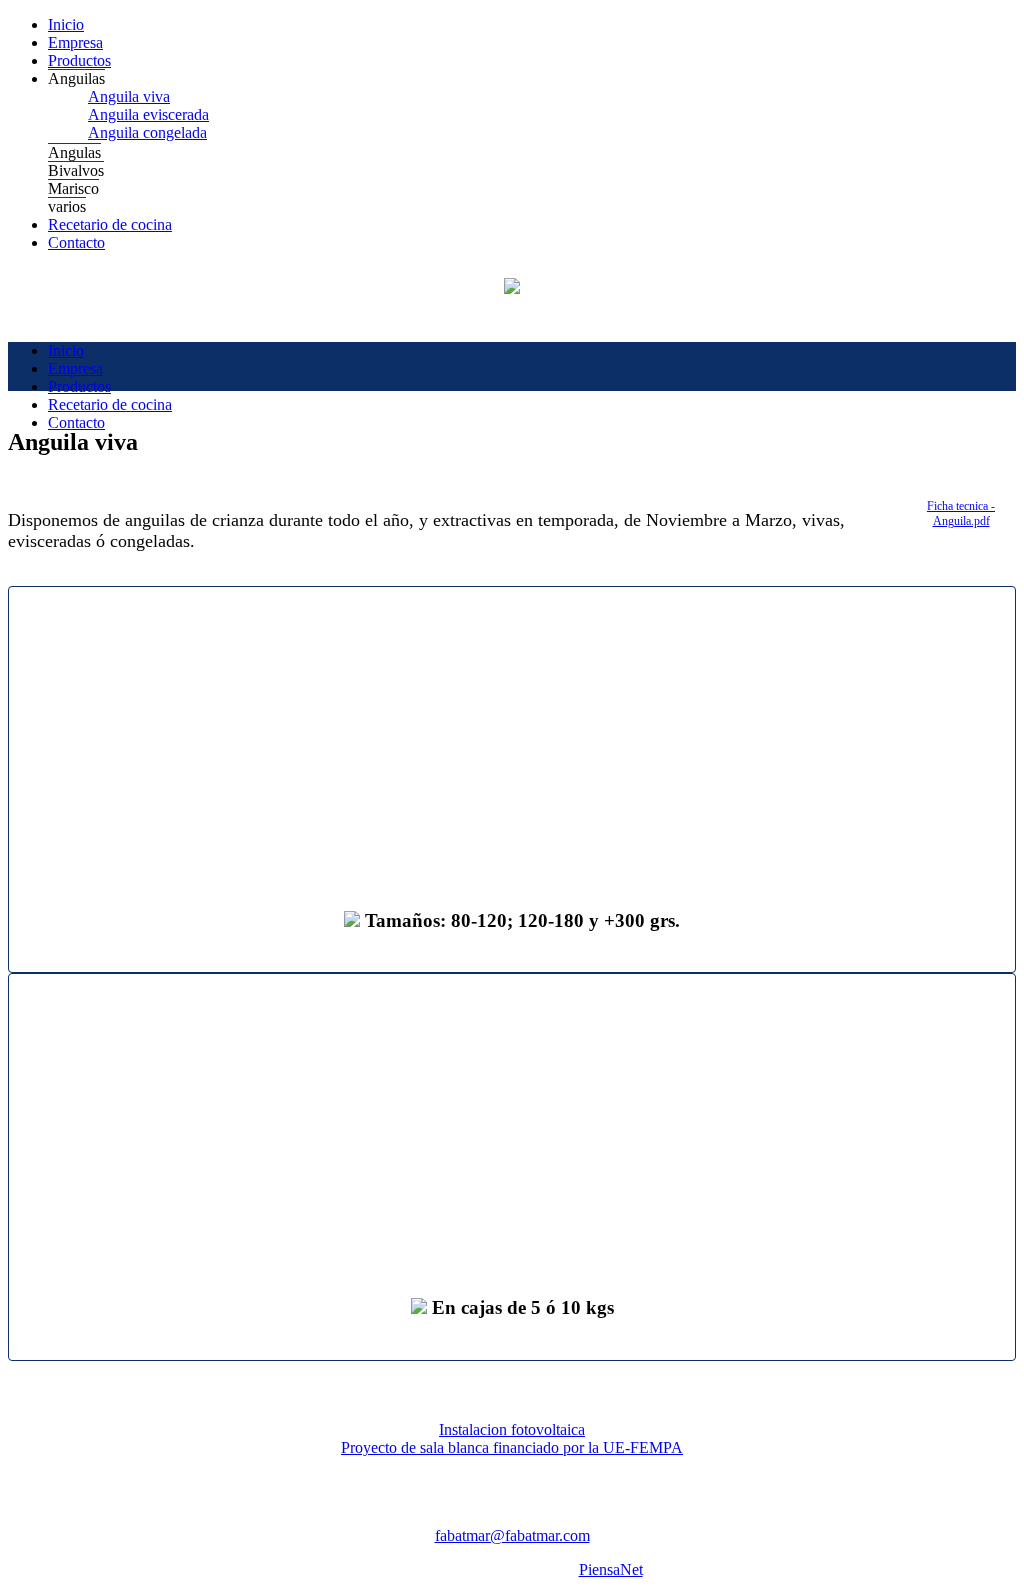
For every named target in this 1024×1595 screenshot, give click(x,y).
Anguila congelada (147, 132)
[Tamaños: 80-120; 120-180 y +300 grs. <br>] (512, 741)
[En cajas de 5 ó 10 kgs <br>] (512, 1128)
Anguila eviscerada (148, 114)
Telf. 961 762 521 (386, 1517)
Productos (79, 60)
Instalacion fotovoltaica (512, 1429)
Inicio (66, 24)
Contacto (76, 242)
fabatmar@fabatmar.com (512, 1535)
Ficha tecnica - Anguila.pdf (961, 513)
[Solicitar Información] (352, 920)
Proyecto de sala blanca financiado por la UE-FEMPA (512, 1447)
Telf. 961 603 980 (512, 1517)
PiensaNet (611, 1569)
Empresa (75, 42)
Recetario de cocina (110, 224)
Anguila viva (129, 96)
